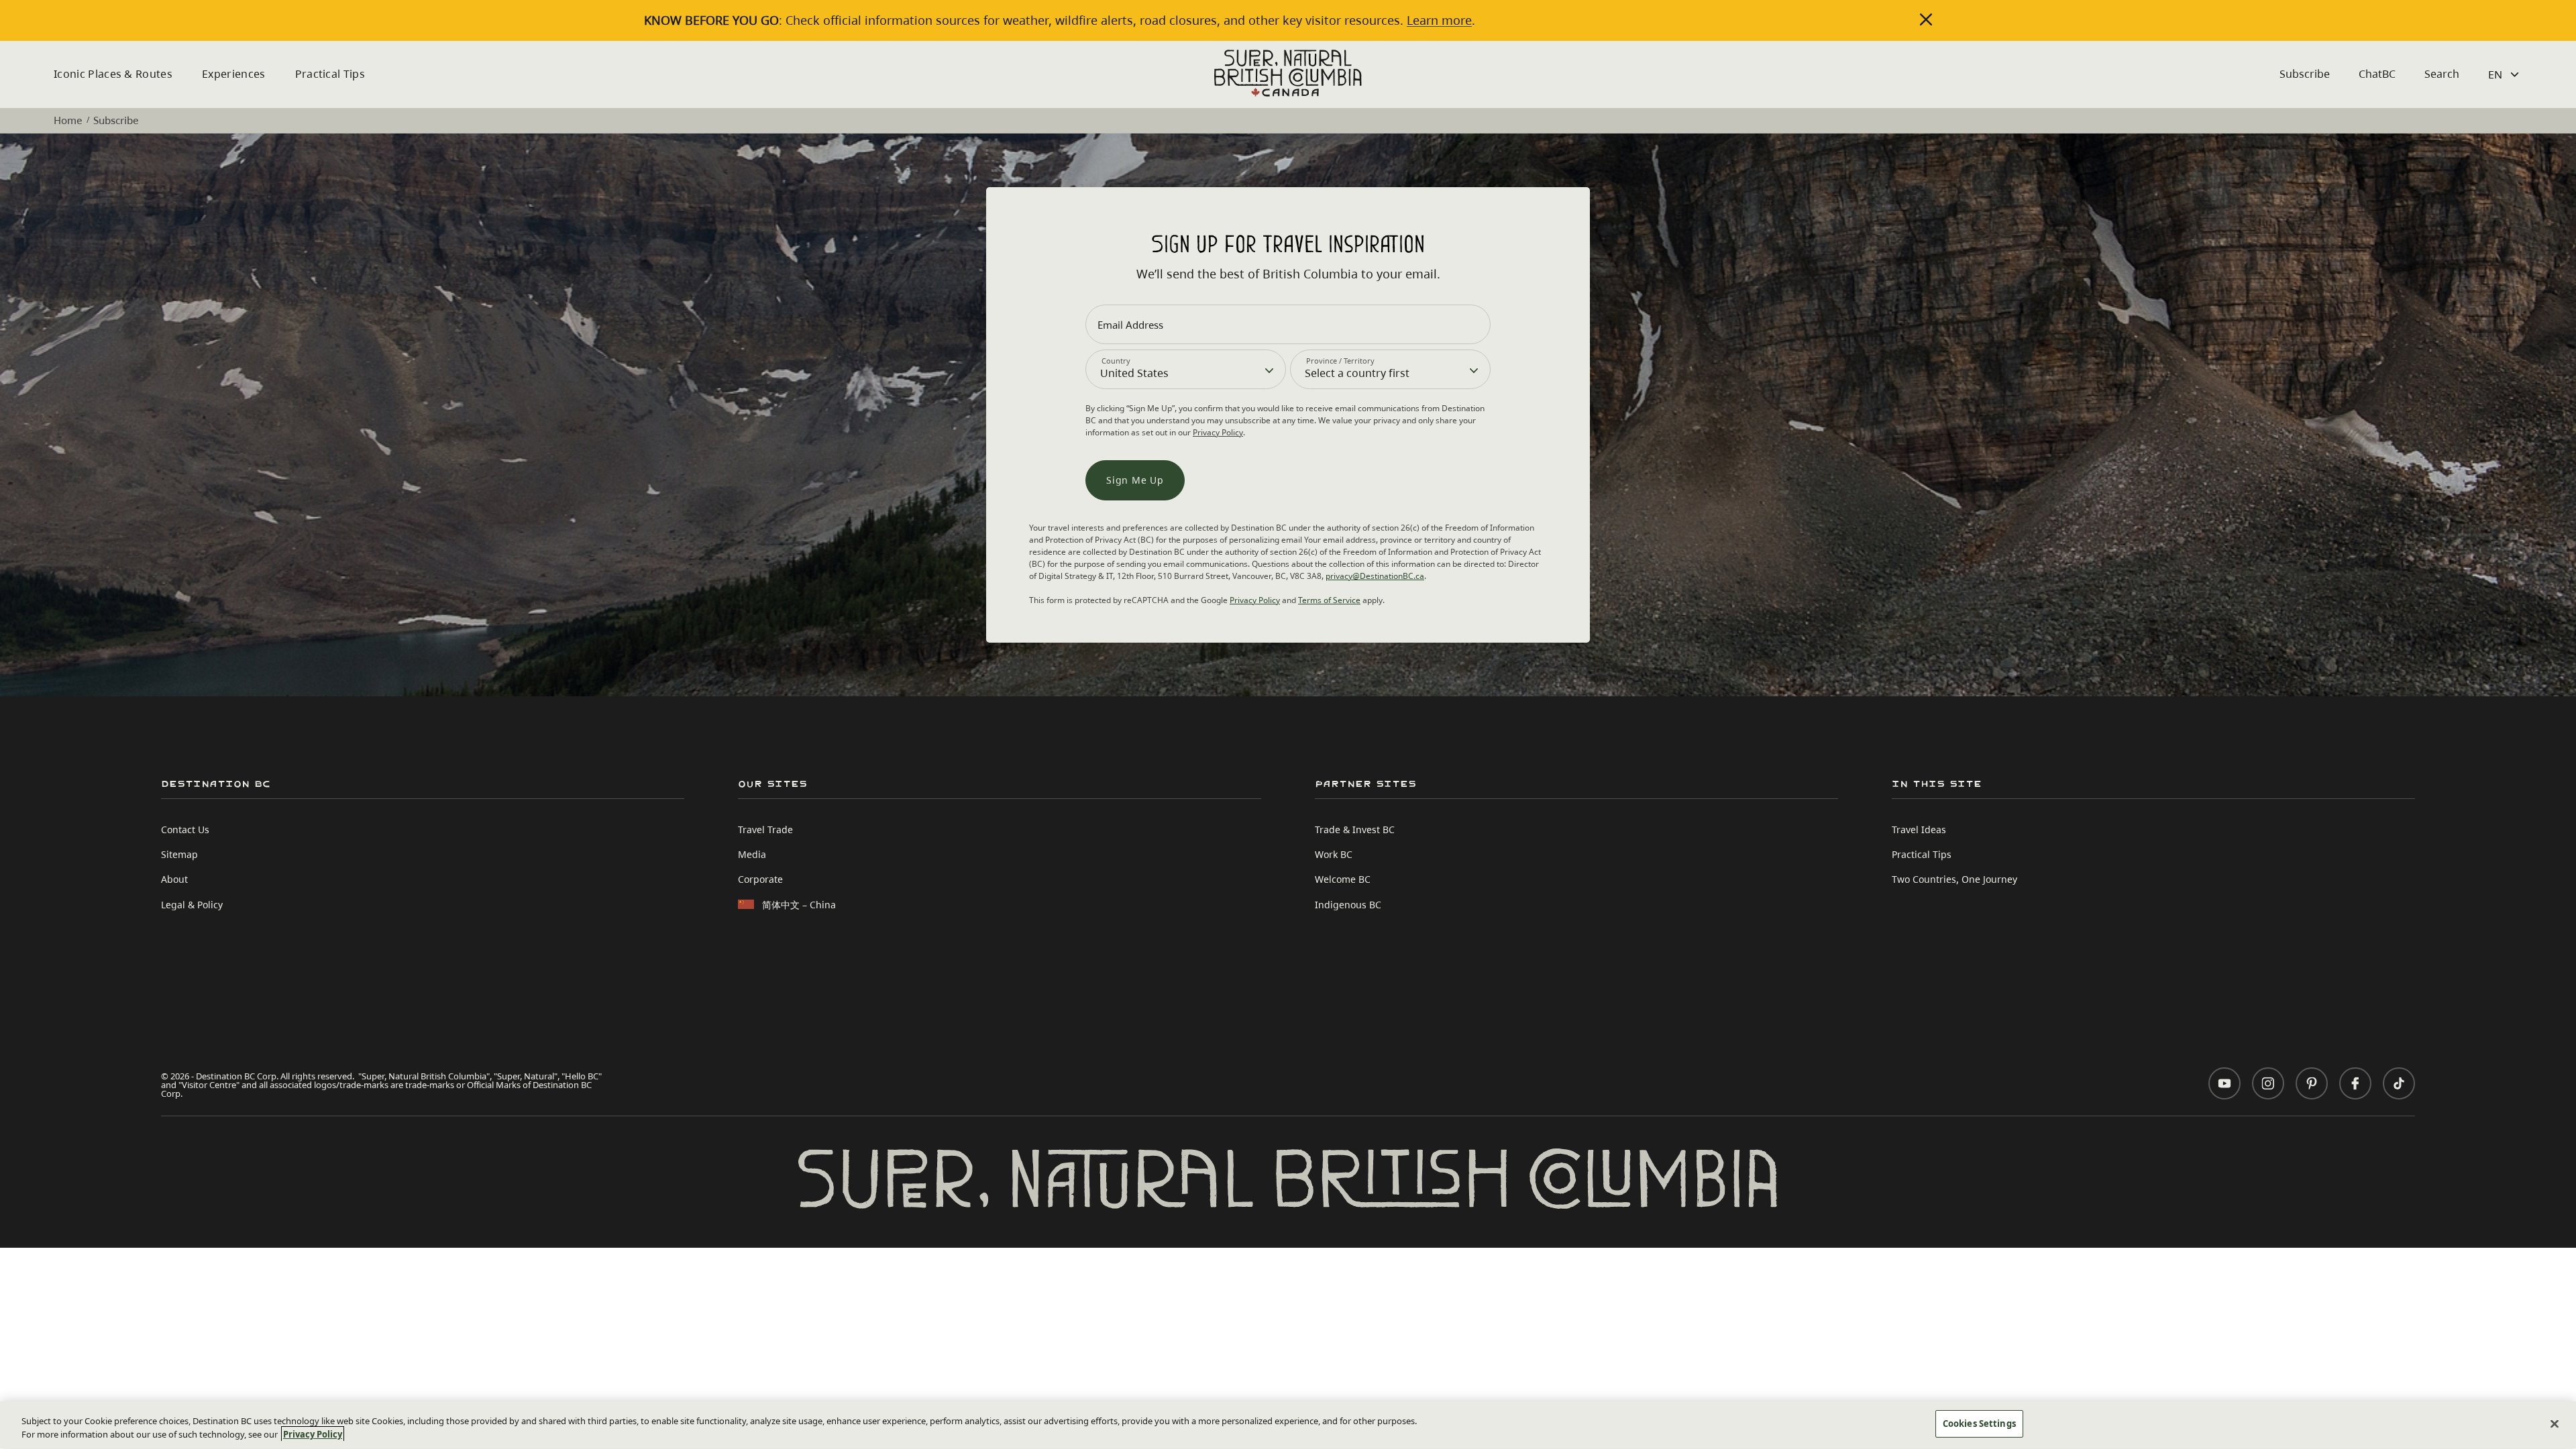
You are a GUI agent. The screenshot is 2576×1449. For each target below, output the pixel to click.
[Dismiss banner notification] (1926, 19)
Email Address (1130, 325)
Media (752, 854)
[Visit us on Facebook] (2355, 1083)
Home (68, 120)
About (174, 879)
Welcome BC (1343, 879)
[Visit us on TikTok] (2399, 1083)
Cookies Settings (1979, 1424)
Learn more (1439, 20)
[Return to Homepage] (1288, 73)
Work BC (1334, 854)
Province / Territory (1340, 361)
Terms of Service (1329, 600)
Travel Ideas (1919, 829)
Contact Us (185, 829)
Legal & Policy (192, 905)
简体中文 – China (799, 905)
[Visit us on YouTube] (2224, 1083)
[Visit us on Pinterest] (2312, 1083)
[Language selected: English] (2505, 74)
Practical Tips (330, 74)
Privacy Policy (1218, 432)
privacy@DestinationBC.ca (1375, 576)
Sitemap (179, 854)
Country (1116, 361)
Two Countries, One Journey (1954, 879)
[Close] (2555, 1424)
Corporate (760, 879)
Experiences (234, 74)
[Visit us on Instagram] (2268, 1083)
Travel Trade (765, 829)
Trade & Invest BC (1355, 829)
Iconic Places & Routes (113, 74)
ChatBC (2377, 74)
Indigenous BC (1348, 905)
